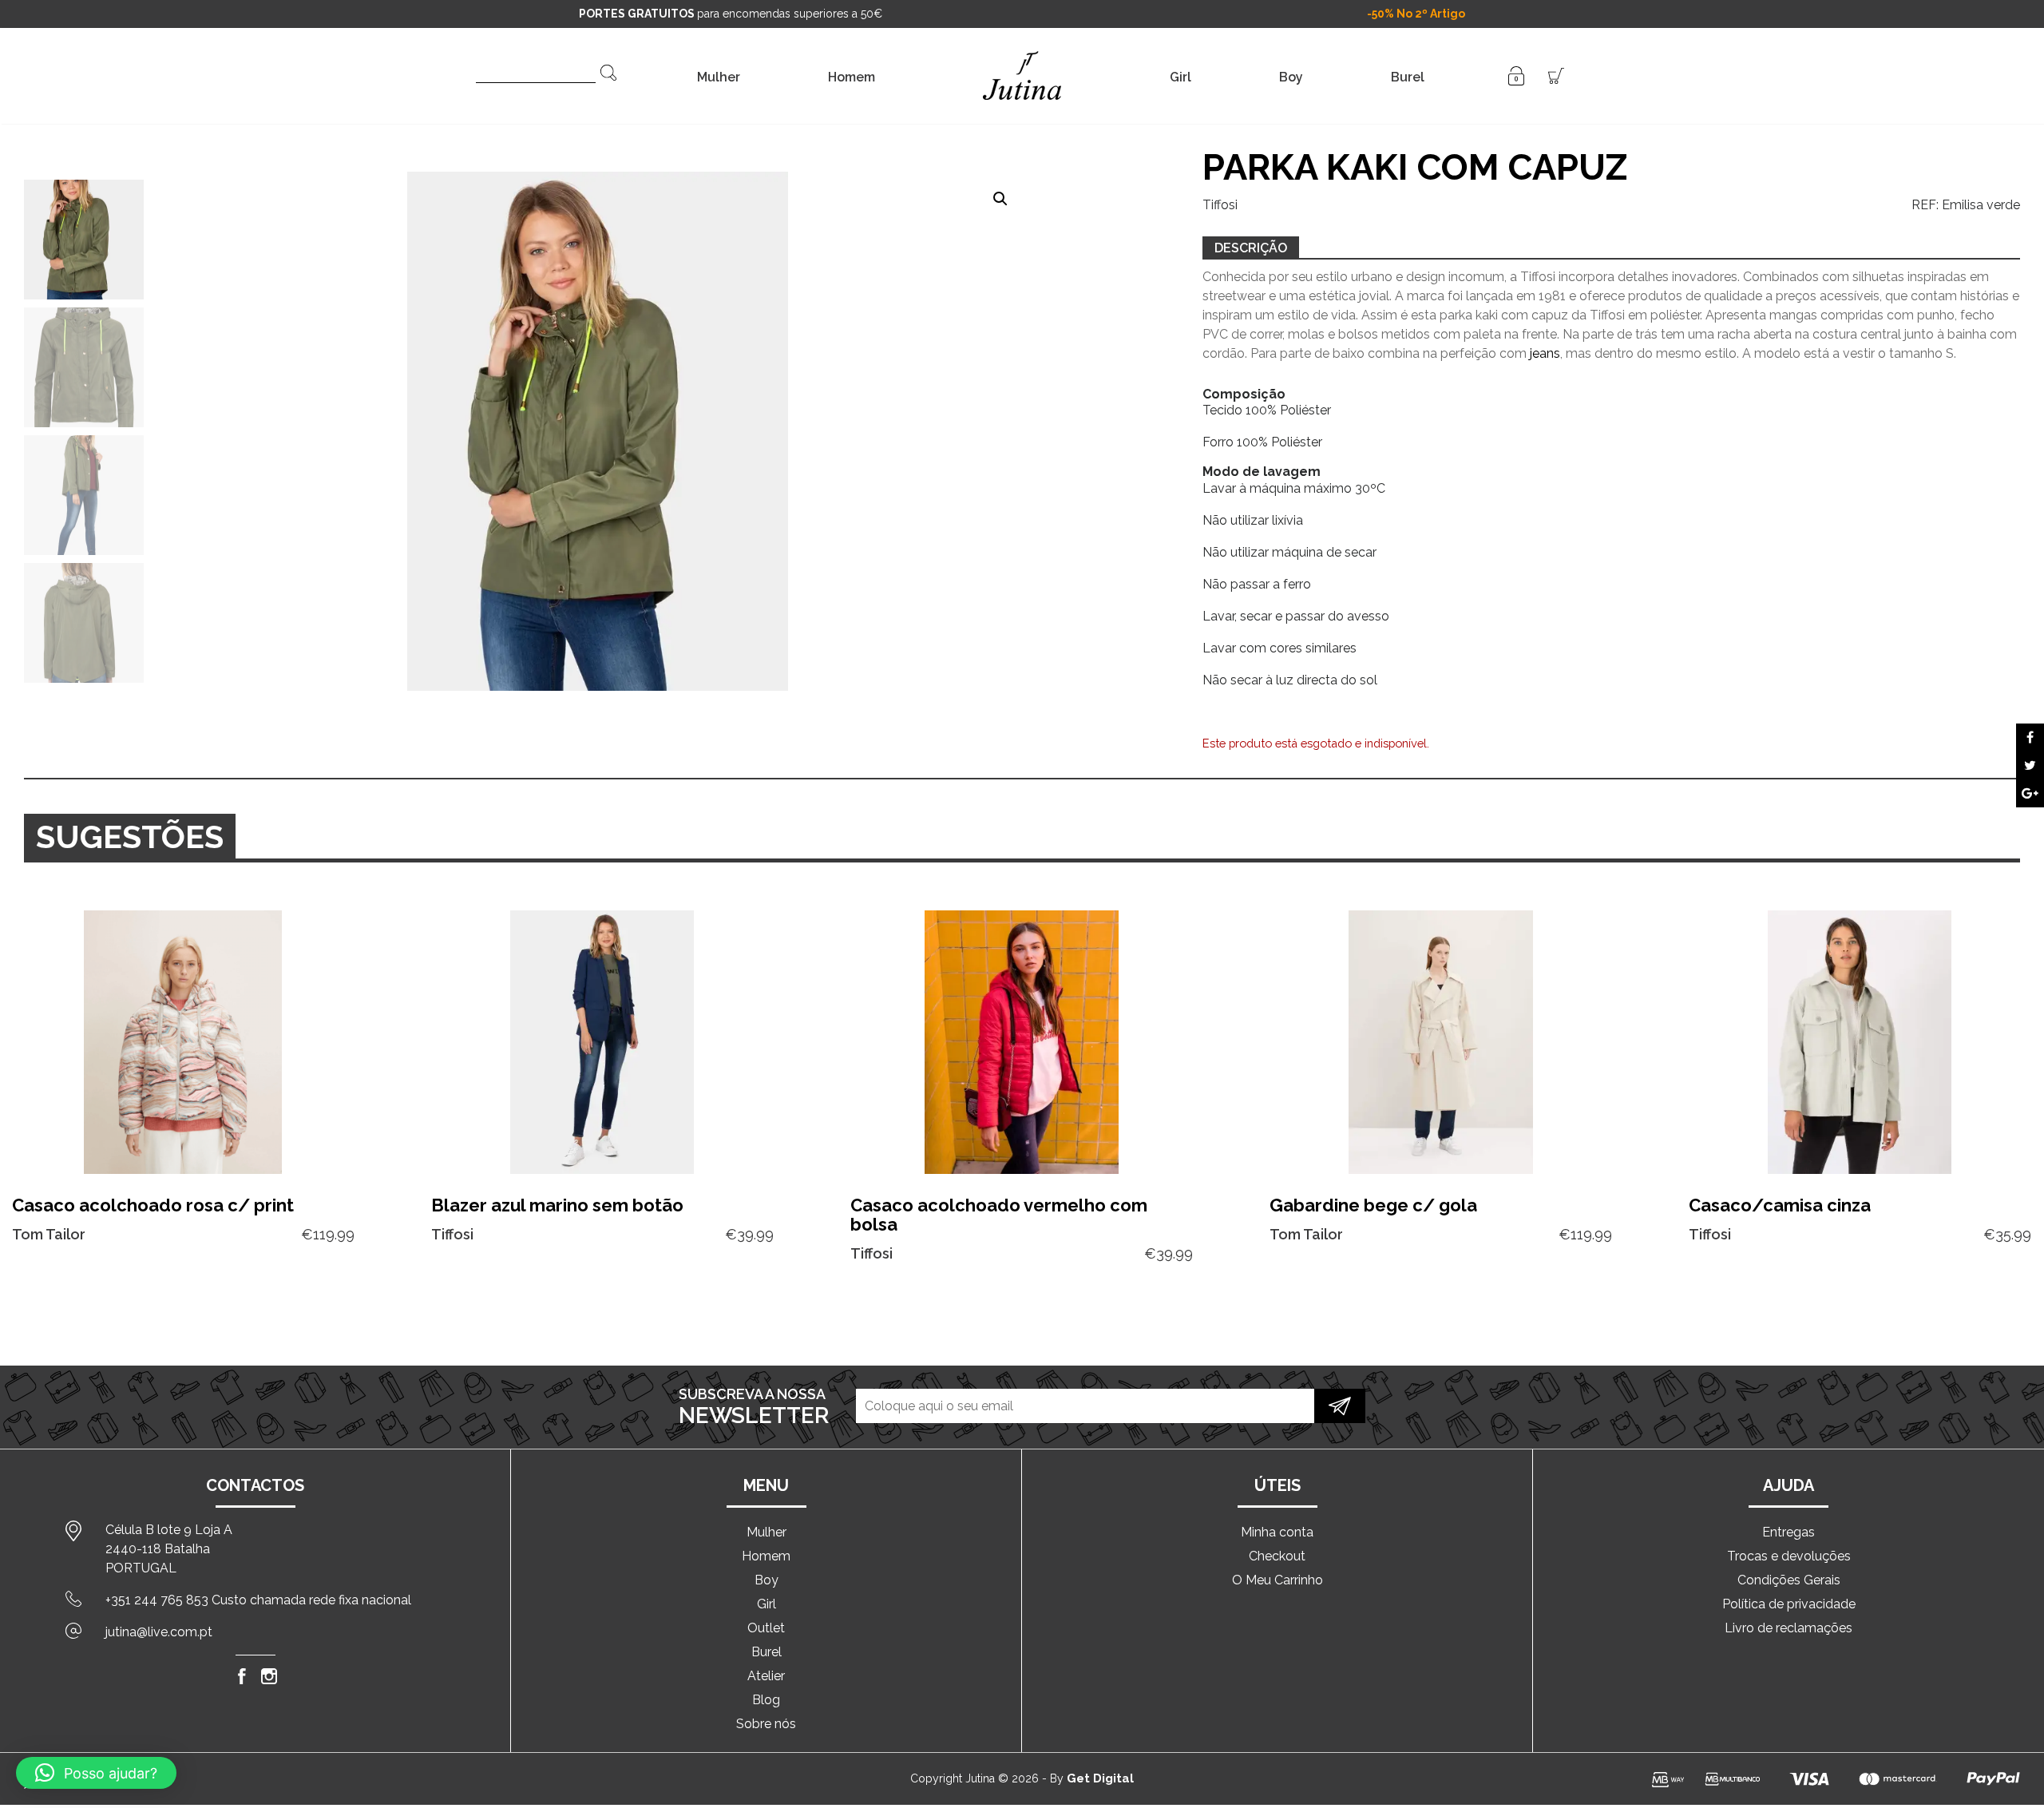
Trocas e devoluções (1789, 1556)
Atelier (766, 1676)
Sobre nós (766, 1724)
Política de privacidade (1789, 1604)
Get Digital (1100, 1778)
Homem (852, 77)
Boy (1291, 77)
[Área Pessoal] (1516, 75)
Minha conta (1277, 1532)
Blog (766, 1700)
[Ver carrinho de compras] (1556, 75)
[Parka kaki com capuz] (2030, 737)
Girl (1180, 77)
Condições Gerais (1789, 1580)
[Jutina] (1022, 56)
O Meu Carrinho (1277, 1580)
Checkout (1277, 1556)
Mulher (719, 77)
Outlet (766, 1628)
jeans (1545, 353)
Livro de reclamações (1788, 1628)
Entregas (1788, 1532)
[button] (1000, 199)
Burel (1408, 77)
